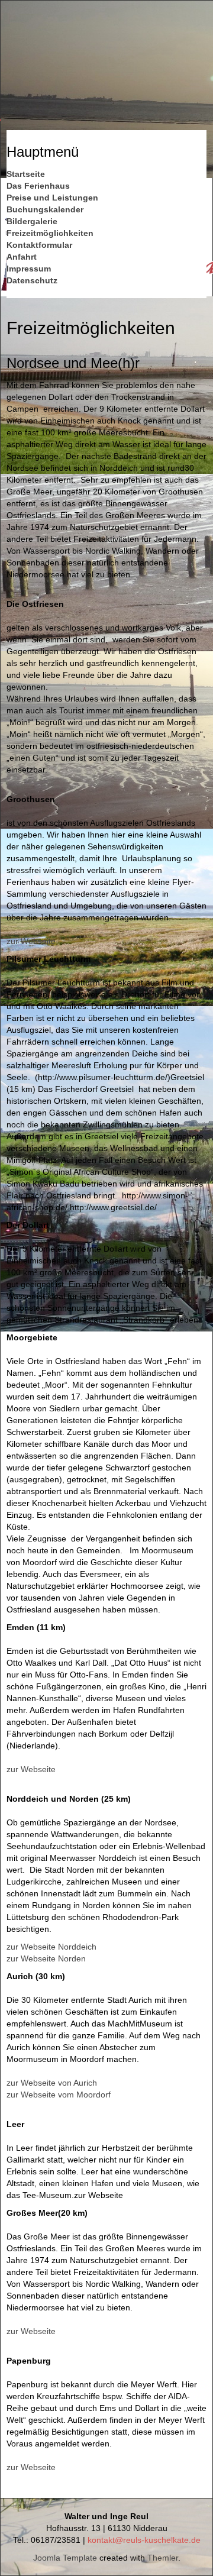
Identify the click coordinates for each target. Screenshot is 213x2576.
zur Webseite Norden (46, 1958)
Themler (163, 2558)
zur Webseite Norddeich (51, 1947)
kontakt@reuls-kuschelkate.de (144, 2540)
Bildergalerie (32, 221)
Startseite (26, 174)
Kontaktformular (39, 245)
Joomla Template (65, 2558)
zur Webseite (31, 941)
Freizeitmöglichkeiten (50, 233)
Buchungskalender (45, 209)
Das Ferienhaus (38, 186)
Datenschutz (32, 280)
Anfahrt (22, 257)
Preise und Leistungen (52, 198)
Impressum (29, 269)
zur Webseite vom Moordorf (59, 2095)
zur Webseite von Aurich (52, 2083)
